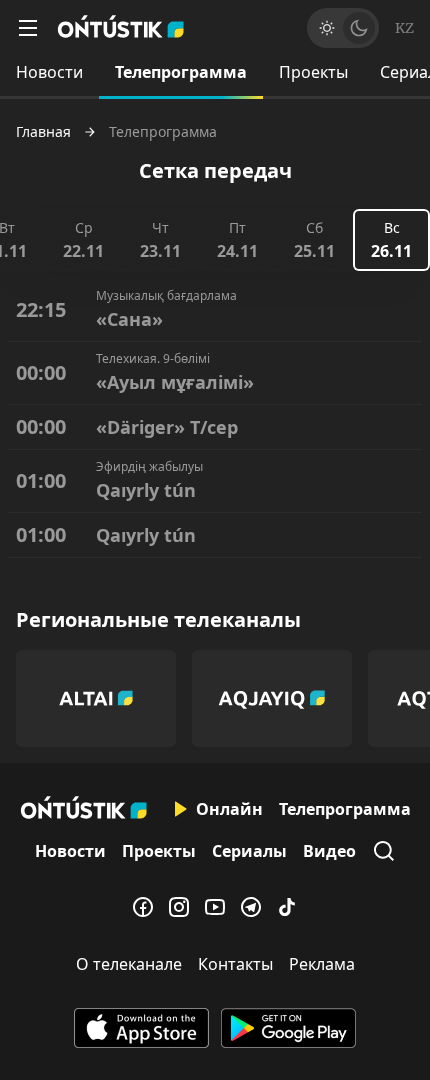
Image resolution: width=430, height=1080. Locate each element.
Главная (43, 132)
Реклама (322, 964)
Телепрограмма (181, 72)
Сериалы (249, 851)
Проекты (313, 72)
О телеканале (129, 964)
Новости (49, 72)
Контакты (235, 964)
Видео (329, 851)
